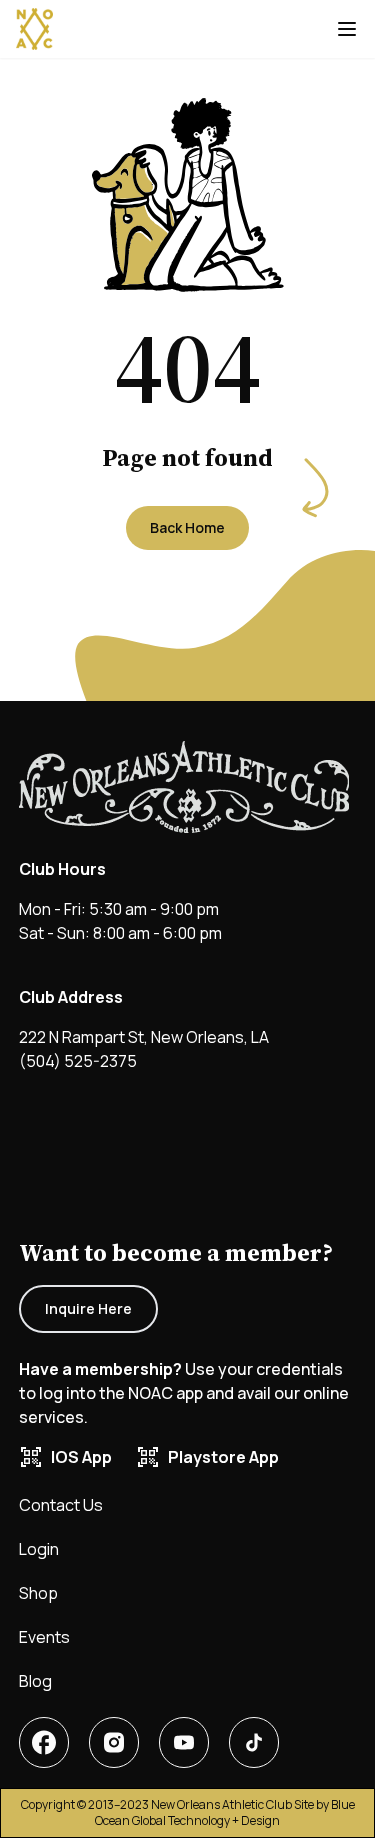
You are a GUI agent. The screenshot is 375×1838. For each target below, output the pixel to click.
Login (39, 1549)
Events (44, 1637)
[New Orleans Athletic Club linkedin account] (114, 1742)
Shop (38, 1593)
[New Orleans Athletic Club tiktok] (254, 1742)
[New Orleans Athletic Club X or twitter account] (184, 1742)
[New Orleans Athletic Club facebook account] (44, 1742)
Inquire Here (88, 1308)
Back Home (187, 527)
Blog (35, 1681)
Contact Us (61, 1505)
